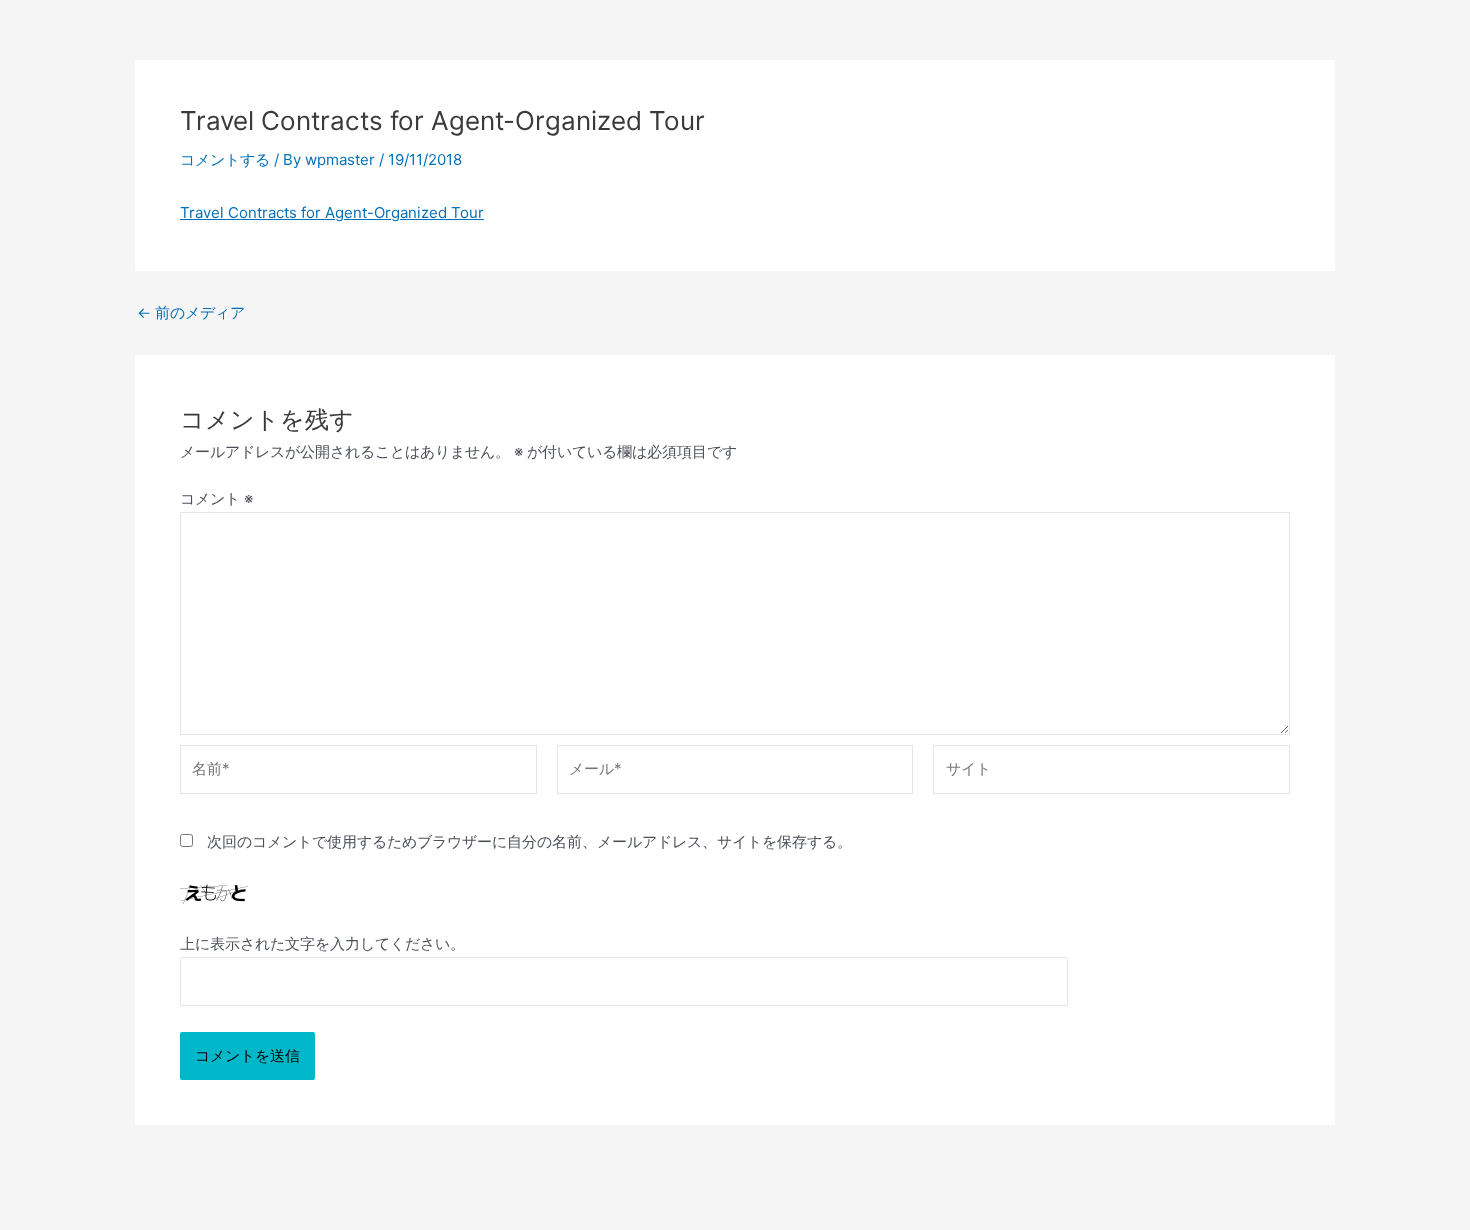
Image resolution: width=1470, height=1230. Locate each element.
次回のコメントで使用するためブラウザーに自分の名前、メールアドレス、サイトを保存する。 (529, 841)
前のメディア (191, 312)
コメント (216, 498)
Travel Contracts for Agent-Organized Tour (332, 212)
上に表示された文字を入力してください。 (322, 943)
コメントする (225, 159)
